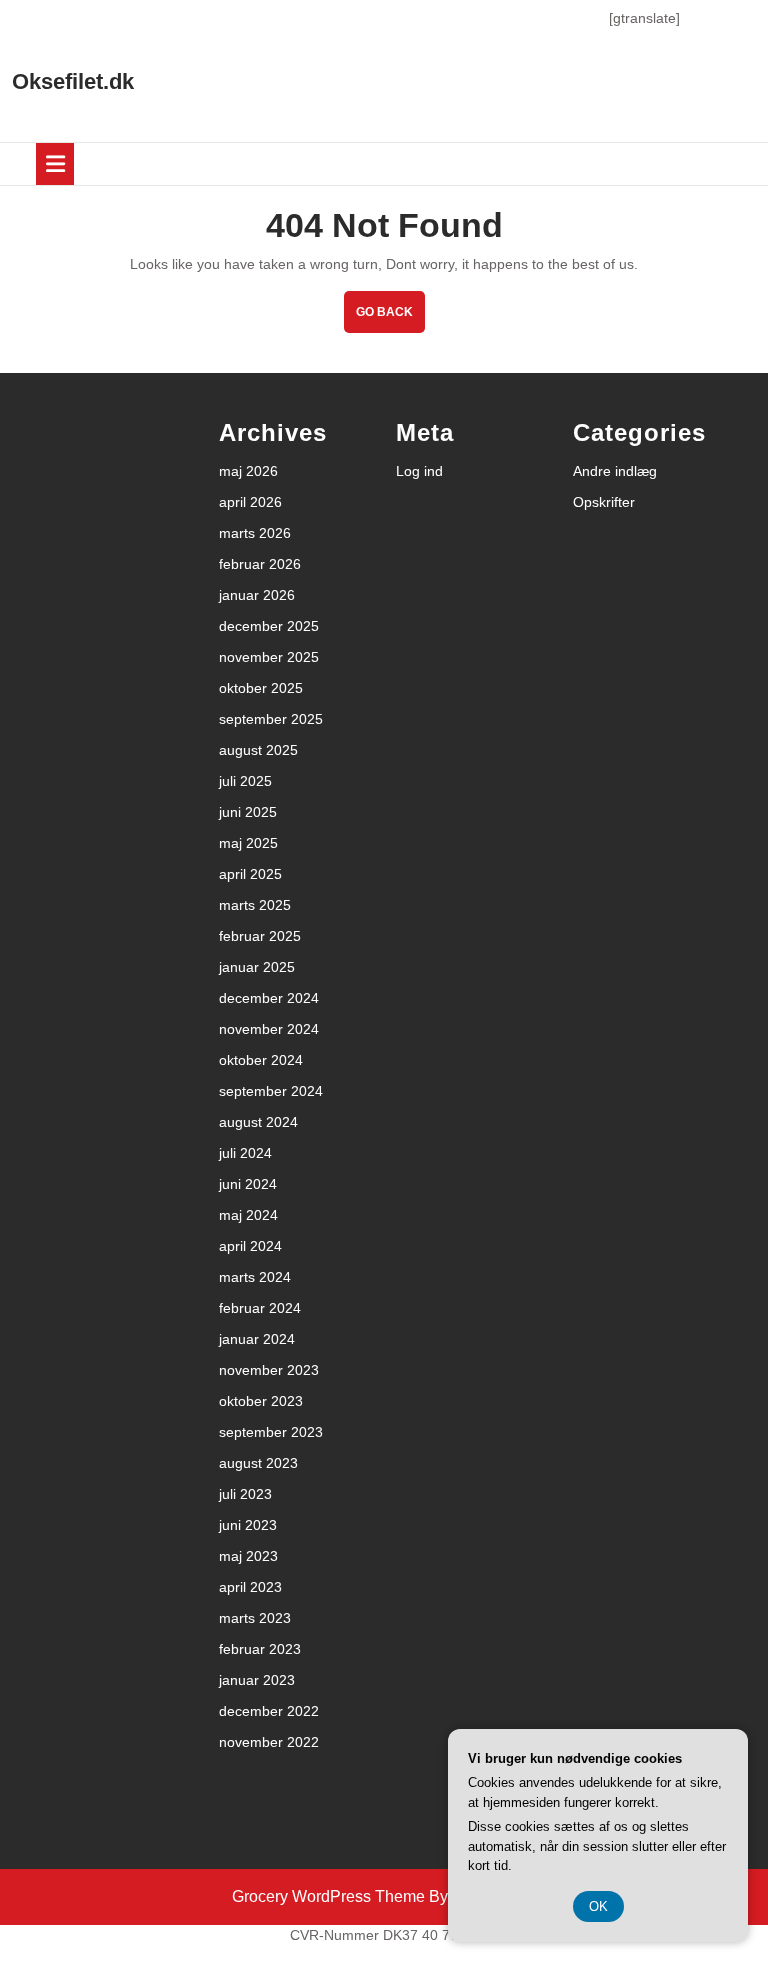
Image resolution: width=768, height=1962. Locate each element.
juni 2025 (248, 812)
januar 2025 (257, 967)
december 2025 (269, 626)
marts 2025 (255, 905)
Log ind (419, 471)
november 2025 (269, 657)
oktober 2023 (261, 1401)
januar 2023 (257, 1680)
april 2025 (250, 874)
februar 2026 (260, 564)
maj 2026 (248, 471)
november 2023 (269, 1370)
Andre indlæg (615, 471)
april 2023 (250, 1587)
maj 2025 (248, 843)
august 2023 (258, 1463)
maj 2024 (248, 1215)
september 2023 (271, 1432)
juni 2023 (248, 1525)
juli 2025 (245, 781)
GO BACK (390, 318)
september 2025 (271, 719)
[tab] (55, 164)
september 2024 (271, 1091)
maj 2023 (248, 1556)
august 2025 (258, 750)
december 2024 (269, 998)
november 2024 (269, 1029)
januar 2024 (257, 1339)
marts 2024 (255, 1277)
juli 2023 (245, 1494)
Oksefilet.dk (73, 81)
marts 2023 (255, 1618)
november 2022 (269, 1742)
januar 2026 (257, 595)
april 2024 (250, 1246)
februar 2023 (260, 1649)
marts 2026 (255, 533)
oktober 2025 (261, 688)
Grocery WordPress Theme (328, 1896)
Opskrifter (604, 502)
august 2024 (258, 1122)
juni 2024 (248, 1184)
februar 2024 (260, 1308)
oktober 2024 (261, 1060)
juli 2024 (245, 1153)
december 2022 (269, 1711)
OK (598, 1906)
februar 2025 (260, 936)
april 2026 (250, 502)
